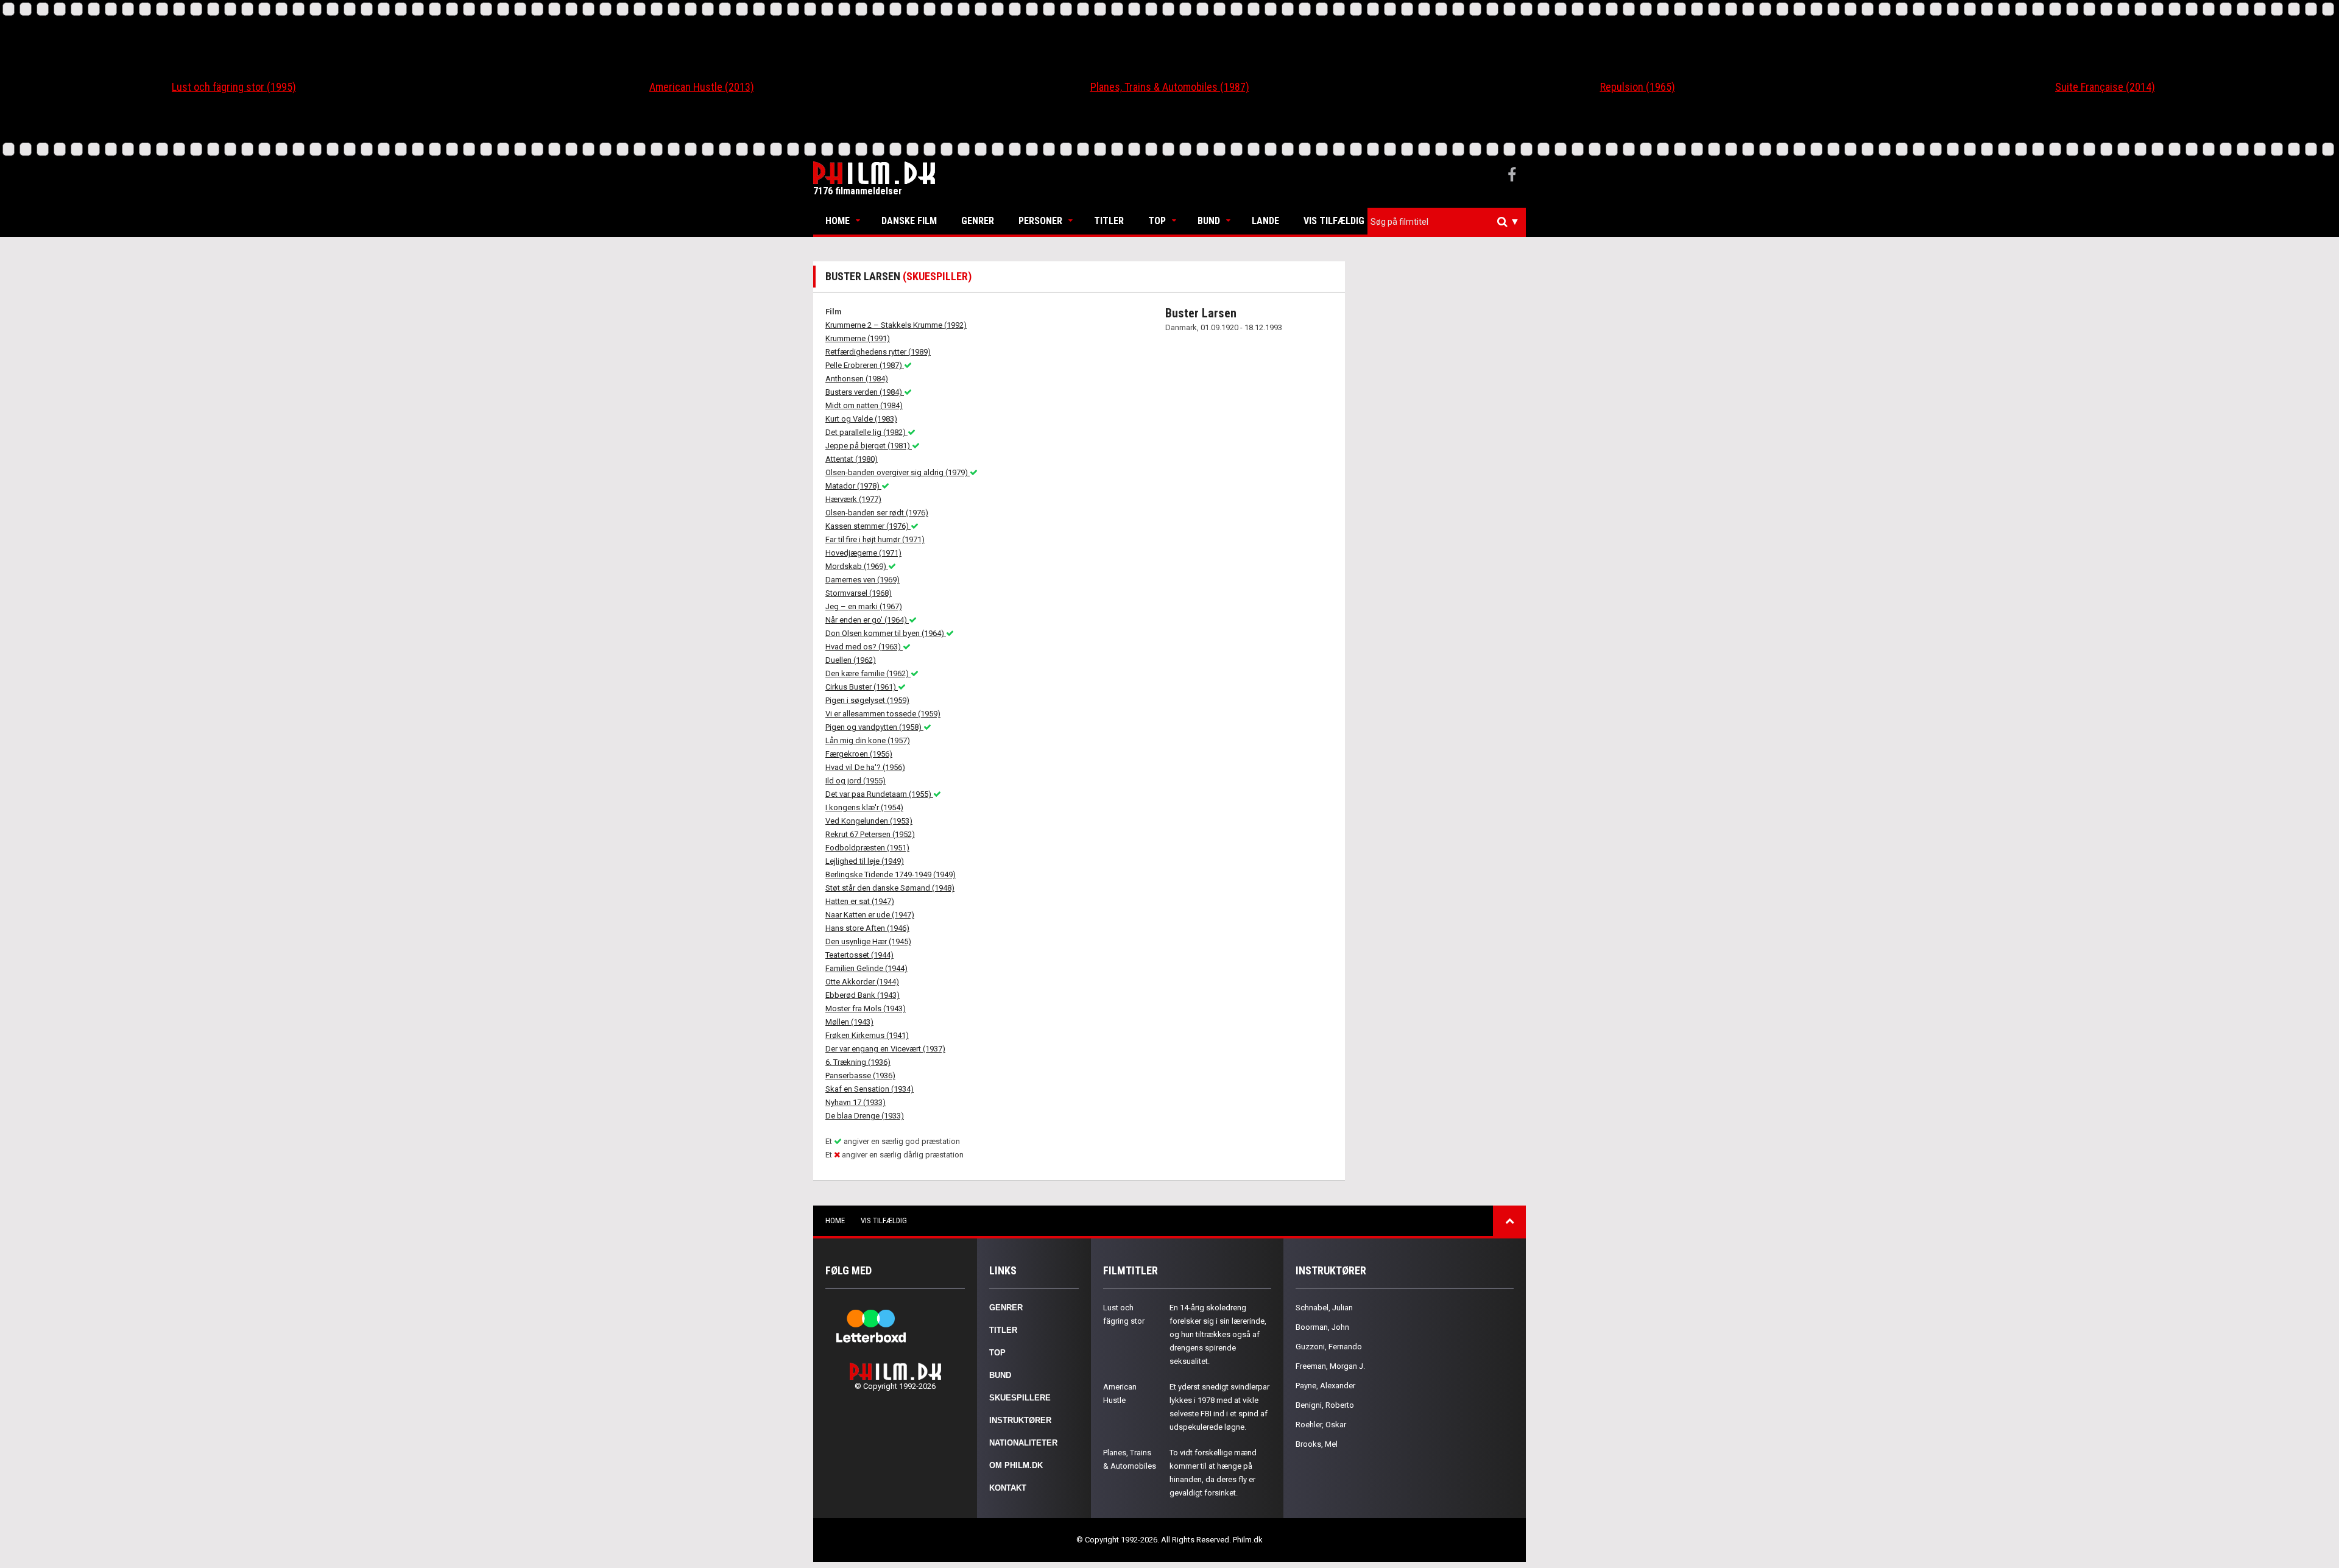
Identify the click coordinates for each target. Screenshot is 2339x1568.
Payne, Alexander (1325, 1386)
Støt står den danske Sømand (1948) (890, 888)
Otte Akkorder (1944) (862, 982)
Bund (1209, 221)
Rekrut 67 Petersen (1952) (870, 834)
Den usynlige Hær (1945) (868, 941)
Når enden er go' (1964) (867, 620)
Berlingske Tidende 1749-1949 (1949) (891, 874)
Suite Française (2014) (2105, 87)
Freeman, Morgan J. (1330, 1366)
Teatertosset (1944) (859, 955)
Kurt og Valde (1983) (861, 419)
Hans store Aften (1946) (867, 928)
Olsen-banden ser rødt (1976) (877, 513)
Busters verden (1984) (865, 392)
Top (1157, 221)
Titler (1109, 221)
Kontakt (1008, 1488)
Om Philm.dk (1016, 1465)
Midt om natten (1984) (864, 405)
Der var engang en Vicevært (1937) (885, 1049)
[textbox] (1450, 222)
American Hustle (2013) (702, 87)
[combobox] (1447, 222)
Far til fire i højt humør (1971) (875, 539)
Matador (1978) (853, 486)
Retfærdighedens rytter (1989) (878, 352)
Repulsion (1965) (1638, 87)
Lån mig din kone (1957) (868, 740)
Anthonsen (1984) (857, 379)
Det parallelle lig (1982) (866, 432)
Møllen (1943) (849, 1022)
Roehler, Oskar (1321, 1425)
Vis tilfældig (1334, 221)
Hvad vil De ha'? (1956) (865, 767)
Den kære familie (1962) (868, 673)
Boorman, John (1322, 1327)
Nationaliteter (1023, 1443)
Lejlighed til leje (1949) (865, 861)
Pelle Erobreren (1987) (865, 365)
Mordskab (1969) (857, 566)
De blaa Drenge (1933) (865, 1116)
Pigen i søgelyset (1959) (867, 700)
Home (838, 221)
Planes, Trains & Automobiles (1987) (1170, 87)
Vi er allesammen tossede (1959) (883, 714)
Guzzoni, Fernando (1329, 1347)
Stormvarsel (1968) (859, 593)
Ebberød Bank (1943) (863, 995)
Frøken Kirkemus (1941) (867, 1035)
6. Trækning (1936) (858, 1062)
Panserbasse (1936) (860, 1075)
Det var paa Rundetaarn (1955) (879, 794)
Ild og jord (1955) (856, 781)
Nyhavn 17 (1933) (856, 1102)
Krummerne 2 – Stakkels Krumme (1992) (896, 325)
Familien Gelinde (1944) (866, 968)
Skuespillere (1020, 1398)
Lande (1265, 221)
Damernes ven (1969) (863, 580)
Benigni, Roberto (1325, 1405)
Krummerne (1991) (858, 338)
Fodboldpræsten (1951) (867, 848)
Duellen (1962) (851, 660)
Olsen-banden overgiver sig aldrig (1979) (898, 472)
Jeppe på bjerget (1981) (869, 446)
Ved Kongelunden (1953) (869, 821)
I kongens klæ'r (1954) (864, 807)
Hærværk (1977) (853, 499)
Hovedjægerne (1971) (863, 553)
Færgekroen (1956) (859, 754)
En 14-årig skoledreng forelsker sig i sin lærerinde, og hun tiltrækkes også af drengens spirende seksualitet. (1218, 1334)
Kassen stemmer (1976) (868, 526)
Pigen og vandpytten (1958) (874, 727)
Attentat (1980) (852, 459)
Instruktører (1020, 1420)
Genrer (978, 221)
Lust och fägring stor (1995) (234, 87)
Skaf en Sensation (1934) (870, 1089)
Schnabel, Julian (1324, 1308)
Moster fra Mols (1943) (866, 1008)
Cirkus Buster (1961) (862, 687)
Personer (1040, 221)
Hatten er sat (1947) (860, 901)
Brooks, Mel (1317, 1444)
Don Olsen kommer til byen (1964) (886, 633)
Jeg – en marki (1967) (864, 606)
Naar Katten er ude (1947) (870, 915)
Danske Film (909, 221)
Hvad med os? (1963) (864, 647)
